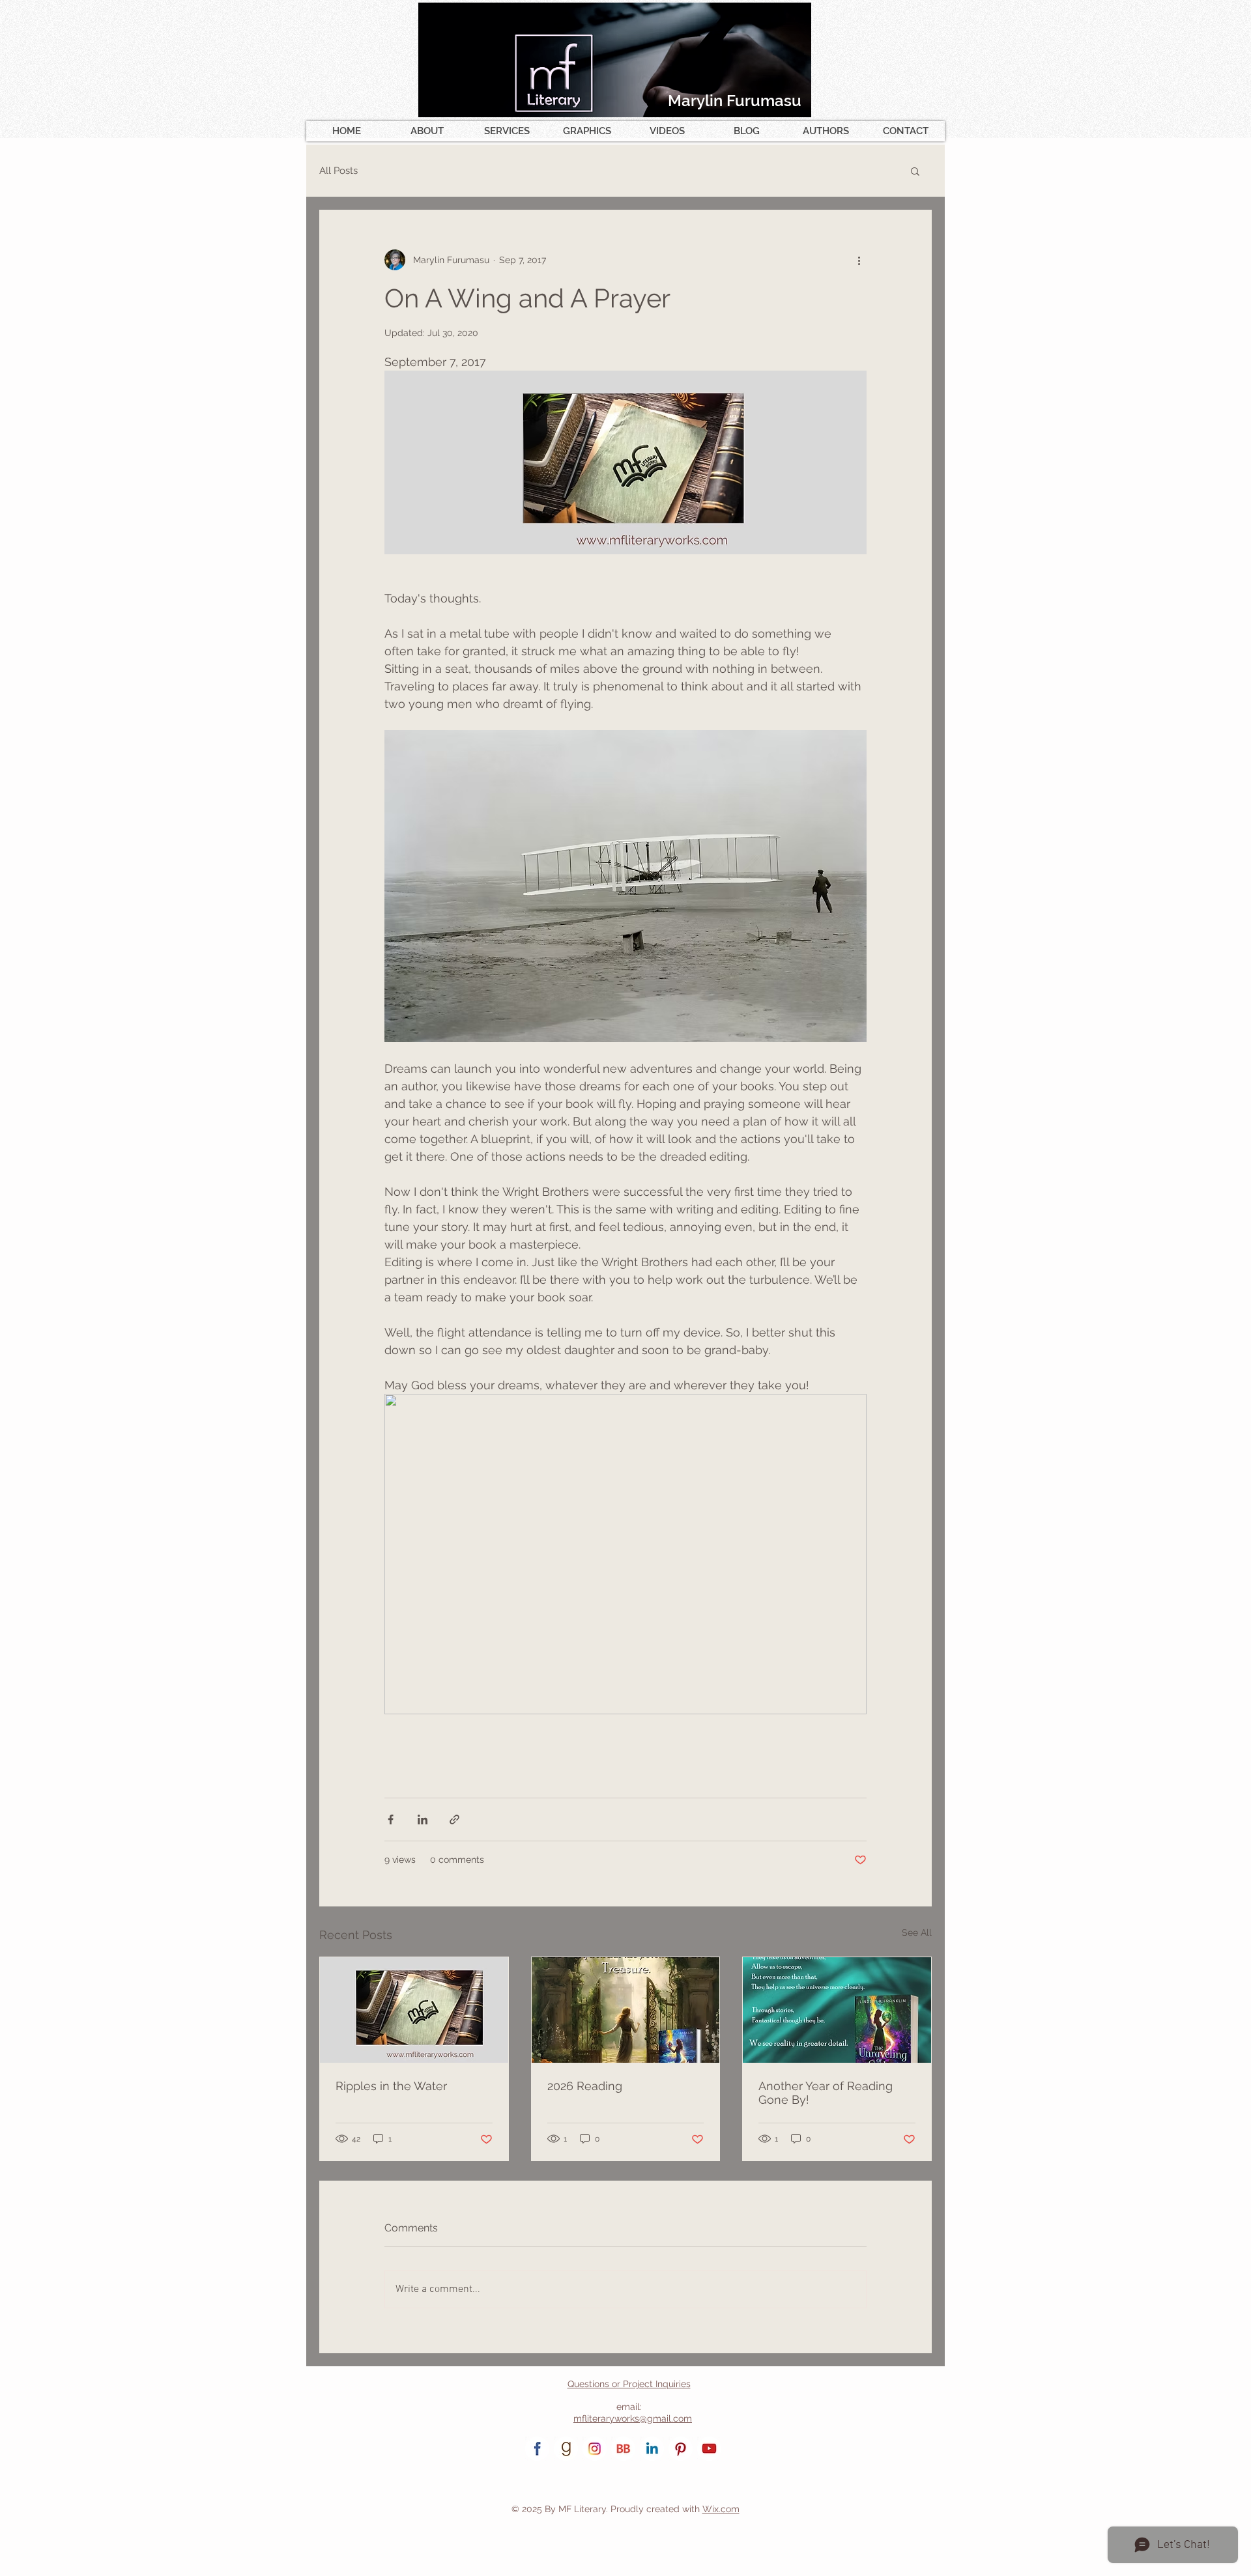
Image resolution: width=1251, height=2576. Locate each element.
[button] (915, 171)
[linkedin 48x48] (652, 2449)
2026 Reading (585, 2086)
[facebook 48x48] (537, 2449)
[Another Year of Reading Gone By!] (837, 2010)
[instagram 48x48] (595, 2449)
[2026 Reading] (626, 2010)
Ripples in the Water (391, 2086)
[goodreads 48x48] (566, 2449)
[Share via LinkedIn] (423, 1819)
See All (917, 1932)
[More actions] (859, 260)
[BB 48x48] (623, 2449)
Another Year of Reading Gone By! (826, 2093)
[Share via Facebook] (391, 1819)
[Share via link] (454, 1819)
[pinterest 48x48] (681, 2449)
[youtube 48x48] (709, 2449)
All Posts (338, 171)
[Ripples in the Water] (414, 2010)
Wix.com (721, 2509)
